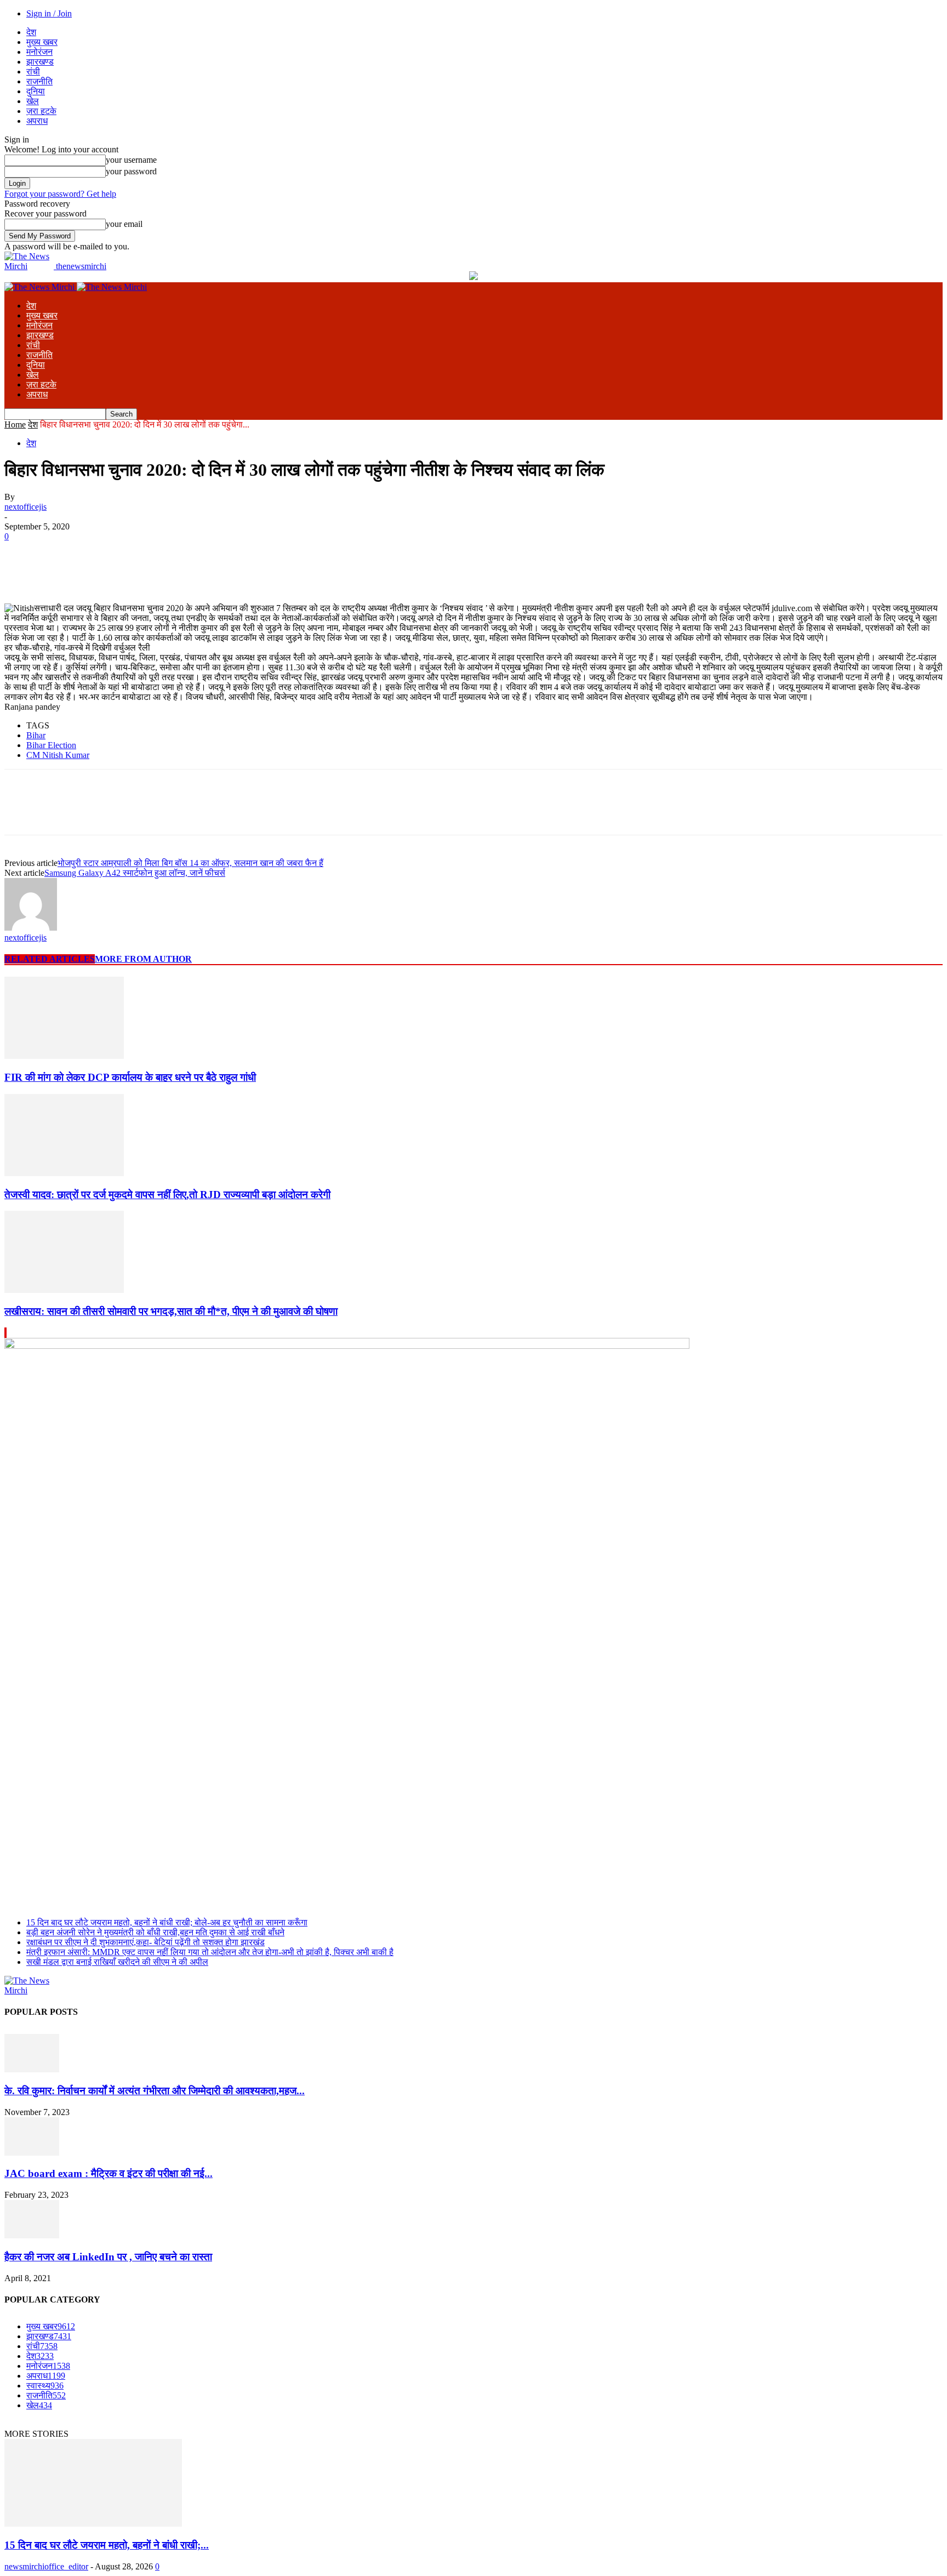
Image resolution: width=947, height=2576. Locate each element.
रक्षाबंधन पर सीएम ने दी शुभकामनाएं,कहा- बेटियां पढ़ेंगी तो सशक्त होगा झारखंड (146, 1942)
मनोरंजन (39, 52)
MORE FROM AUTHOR (143, 959)
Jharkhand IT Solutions (353, 2424)
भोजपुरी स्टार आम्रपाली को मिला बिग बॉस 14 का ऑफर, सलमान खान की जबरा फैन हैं (190, 863)
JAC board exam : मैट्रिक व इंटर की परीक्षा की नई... (109, 2173)
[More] (181, 553)
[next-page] (6, 1333)
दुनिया (36, 91)
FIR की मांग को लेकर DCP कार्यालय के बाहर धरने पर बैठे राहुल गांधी (130, 1077)
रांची (33, 72)
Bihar (36, 735)
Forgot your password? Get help (60, 194)
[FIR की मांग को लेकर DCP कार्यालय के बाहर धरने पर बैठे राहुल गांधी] (64, 1056)
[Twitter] (62, 553)
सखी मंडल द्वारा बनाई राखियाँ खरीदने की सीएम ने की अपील (117, 1962)
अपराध (37, 121)
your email (124, 224)
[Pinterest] (101, 553)
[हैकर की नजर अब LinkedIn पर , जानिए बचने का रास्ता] (32, 2235)
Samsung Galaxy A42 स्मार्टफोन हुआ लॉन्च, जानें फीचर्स (135, 873)
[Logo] (41, 287)
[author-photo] (31, 928)
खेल (33, 101)
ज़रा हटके (41, 111)
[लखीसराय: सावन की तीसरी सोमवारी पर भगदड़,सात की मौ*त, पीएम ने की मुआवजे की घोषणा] (64, 1290)
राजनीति (39, 81)
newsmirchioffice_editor (46, 2566)
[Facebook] (22, 553)
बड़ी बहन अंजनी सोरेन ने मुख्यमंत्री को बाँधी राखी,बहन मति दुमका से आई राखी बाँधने (155, 1932)
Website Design (272, 2424)
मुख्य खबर (42, 42)
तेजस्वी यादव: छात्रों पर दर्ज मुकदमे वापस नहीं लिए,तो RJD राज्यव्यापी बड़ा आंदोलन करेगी (167, 1195)
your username (131, 160)
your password (131, 171)
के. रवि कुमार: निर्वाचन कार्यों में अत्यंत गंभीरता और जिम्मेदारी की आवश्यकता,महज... (155, 2091)
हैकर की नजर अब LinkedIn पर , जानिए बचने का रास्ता (108, 2257)
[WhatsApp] (141, 553)
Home (15, 424)
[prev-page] (5, 1333)
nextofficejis (25, 507)
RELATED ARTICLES (50, 959)
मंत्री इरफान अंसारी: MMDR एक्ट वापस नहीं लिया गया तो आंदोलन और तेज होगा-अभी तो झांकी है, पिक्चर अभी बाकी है (210, 1952)
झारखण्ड (40, 62)
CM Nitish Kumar (58, 755)
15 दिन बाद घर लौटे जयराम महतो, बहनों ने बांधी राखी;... (107, 2545)
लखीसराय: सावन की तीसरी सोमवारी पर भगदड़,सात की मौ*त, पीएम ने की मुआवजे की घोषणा (171, 1311)
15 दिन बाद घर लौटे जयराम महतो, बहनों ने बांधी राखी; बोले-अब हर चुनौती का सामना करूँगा (167, 1922)
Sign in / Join (49, 13)
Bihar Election (51, 745)
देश (31, 32)
